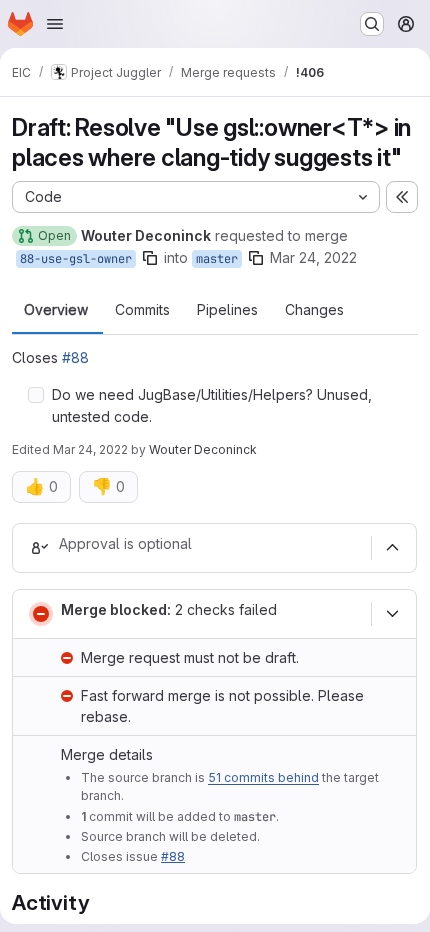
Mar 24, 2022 (313, 257)
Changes (314, 310)
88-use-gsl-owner (76, 259)
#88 (75, 357)
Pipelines (227, 310)
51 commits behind (263, 777)
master (217, 259)
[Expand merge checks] (392, 614)
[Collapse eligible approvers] (392, 548)
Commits (142, 310)
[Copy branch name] (150, 258)
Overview (56, 310)
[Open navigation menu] (55, 24)
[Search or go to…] (372, 24)
